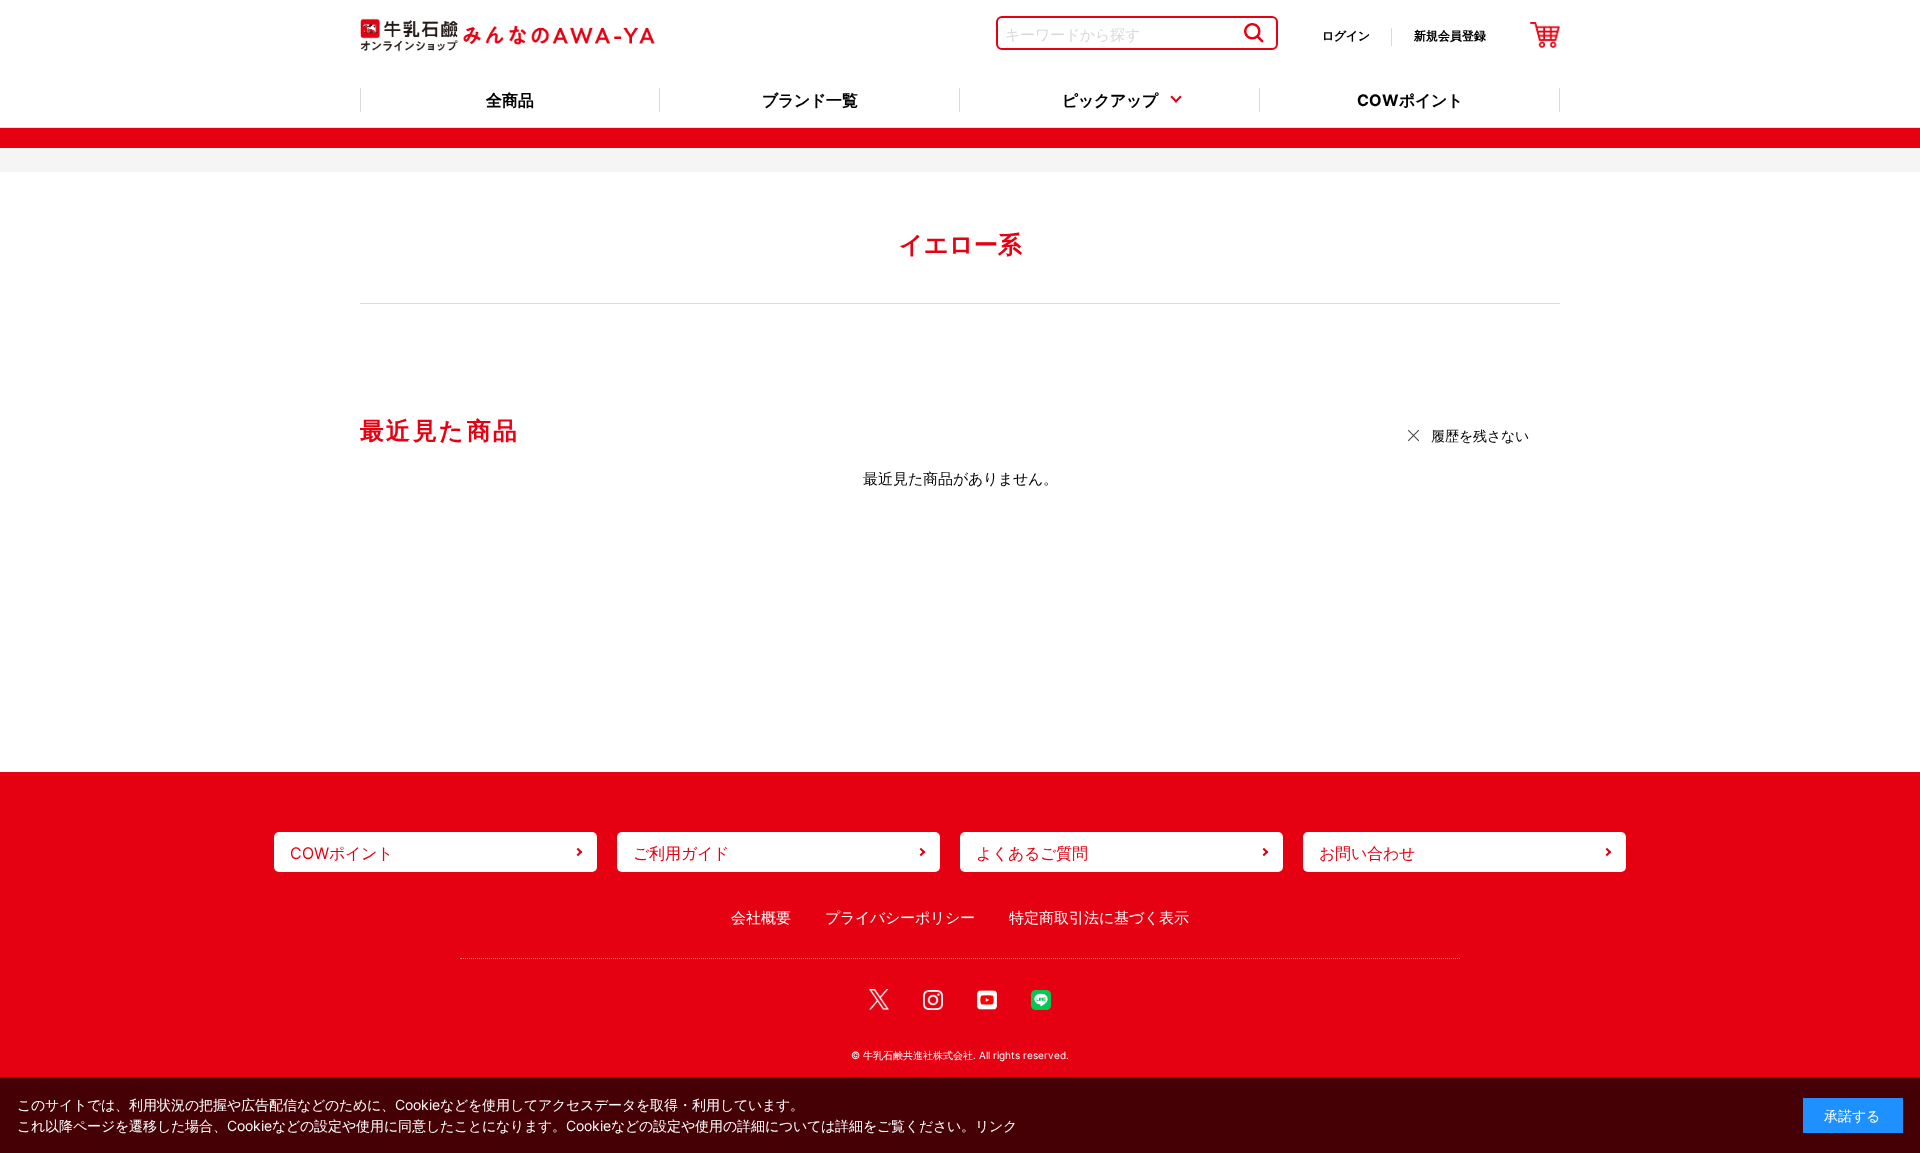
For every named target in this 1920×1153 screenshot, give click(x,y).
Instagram (933, 1000)
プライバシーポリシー (900, 917)
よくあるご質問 (1032, 853)
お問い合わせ (1367, 853)
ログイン (1346, 35)
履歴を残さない (1480, 435)
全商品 (510, 100)
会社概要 (761, 917)
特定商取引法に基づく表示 (1099, 917)
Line (1041, 1000)
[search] (1253, 33)
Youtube (987, 1000)
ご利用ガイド (681, 853)
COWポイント (1410, 100)
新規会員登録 (1450, 35)
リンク (996, 1125)
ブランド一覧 (810, 100)
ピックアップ (1110, 100)
